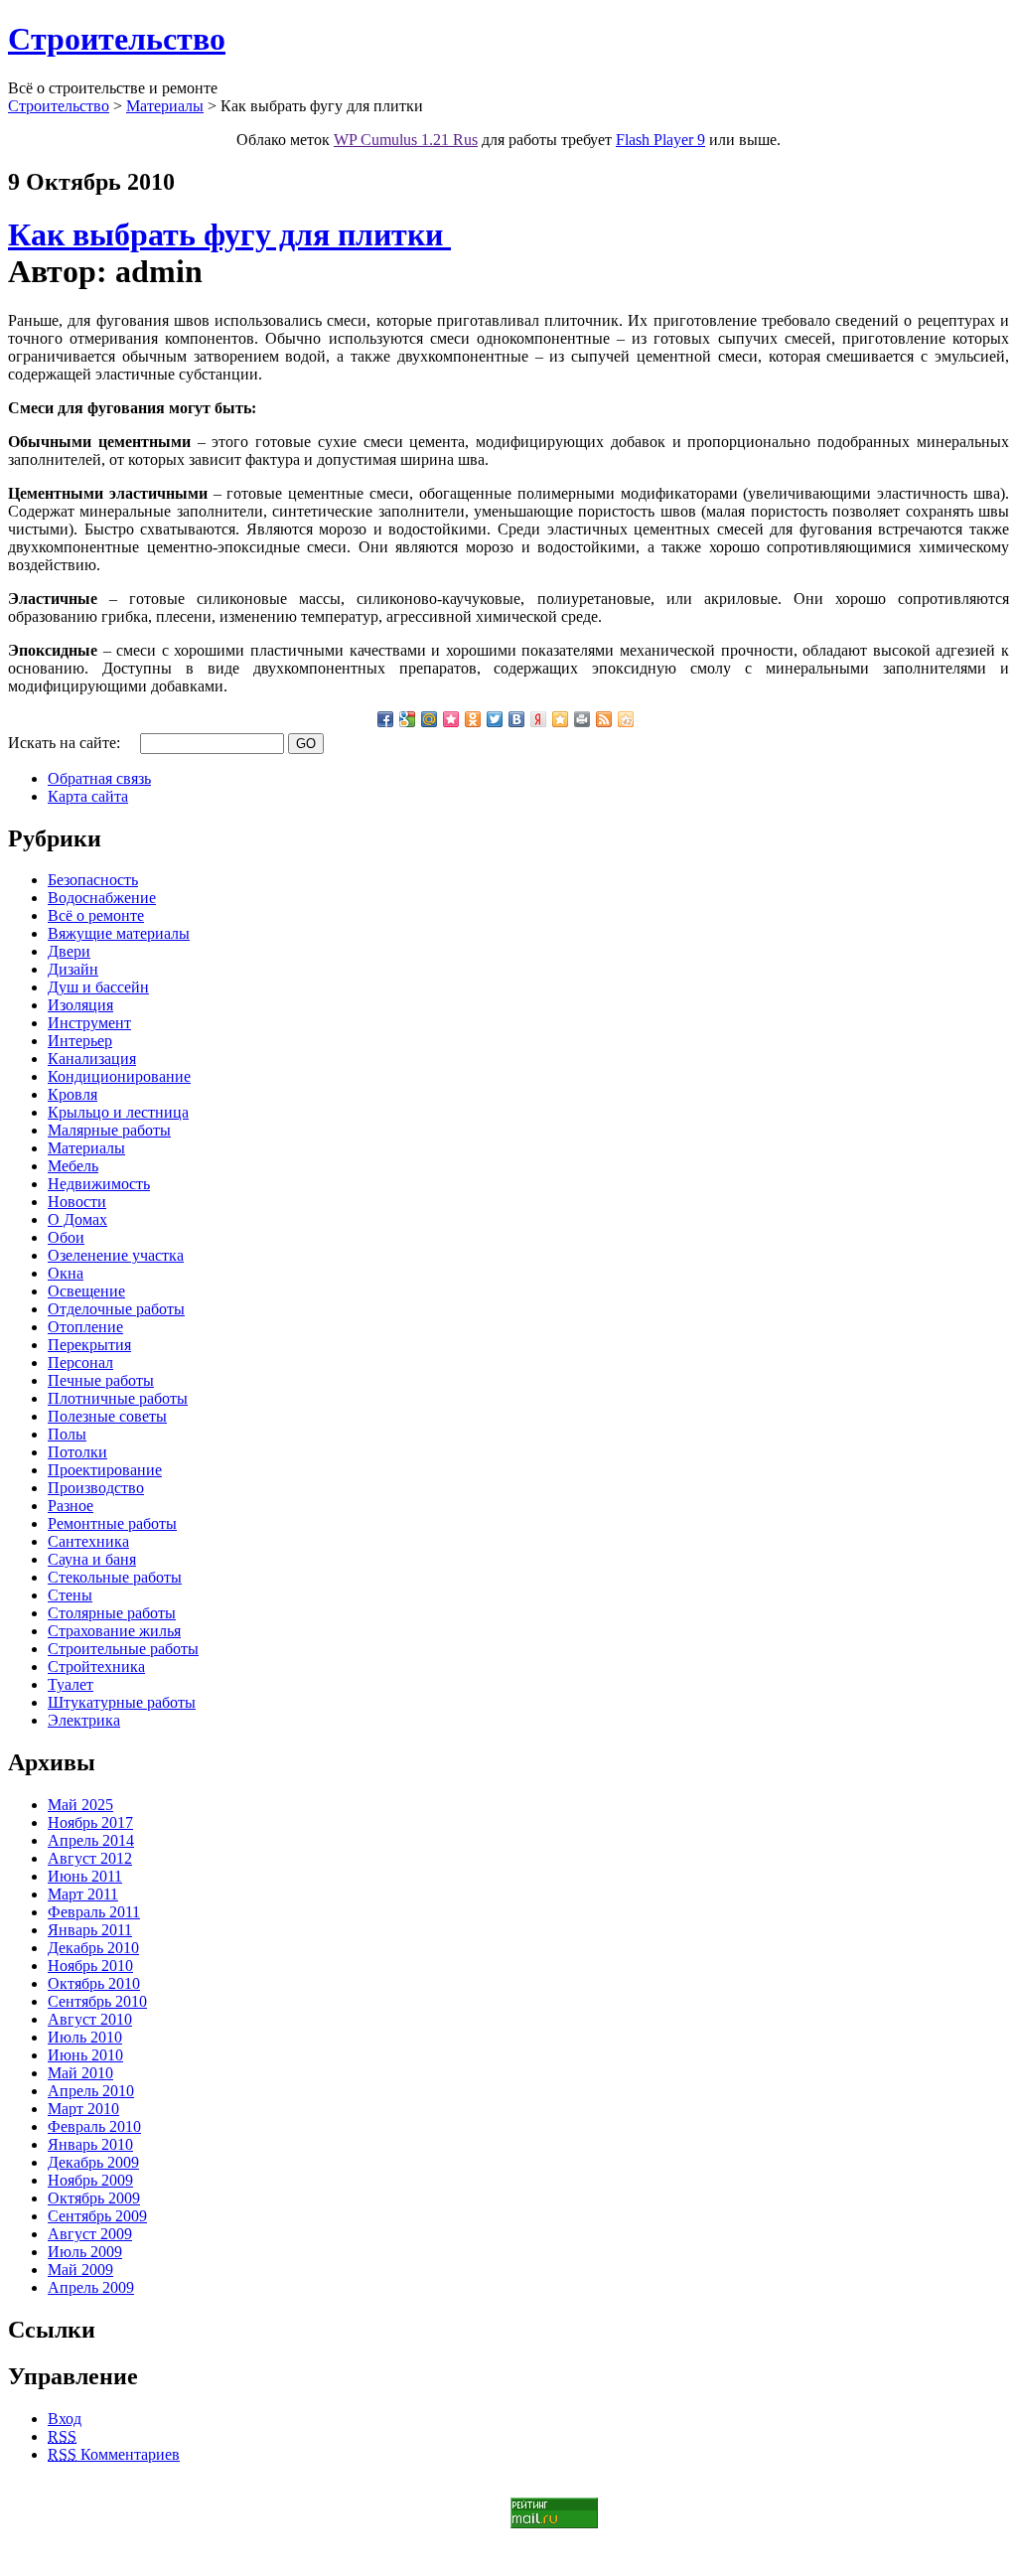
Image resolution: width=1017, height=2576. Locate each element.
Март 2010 (83, 2109)
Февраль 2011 (94, 1912)
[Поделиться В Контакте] (516, 719)
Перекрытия (89, 1345)
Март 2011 (83, 1894)
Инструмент (89, 1023)
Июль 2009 (85, 2252)
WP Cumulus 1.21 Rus (406, 140)
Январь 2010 (90, 2144)
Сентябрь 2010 (97, 2001)
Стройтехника (96, 1667)
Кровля (73, 1094)
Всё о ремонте (96, 915)
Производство (96, 1488)
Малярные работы (109, 1130)
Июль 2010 (85, 2037)
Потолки (77, 1452)
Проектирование (105, 1470)
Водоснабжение (102, 898)
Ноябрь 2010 (90, 1966)
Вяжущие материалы (119, 933)
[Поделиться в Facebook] (385, 719)
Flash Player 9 (660, 140)
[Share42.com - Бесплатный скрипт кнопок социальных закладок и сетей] (626, 719)
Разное (71, 1506)
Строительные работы (123, 1649)
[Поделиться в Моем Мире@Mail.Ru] (429, 719)
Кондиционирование (119, 1076)
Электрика (84, 1720)
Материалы (165, 106)
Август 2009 (90, 2234)
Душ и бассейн (98, 987)
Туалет (71, 1684)
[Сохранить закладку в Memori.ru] (451, 719)
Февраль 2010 (94, 2126)
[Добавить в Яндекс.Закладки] (538, 719)
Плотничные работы (118, 1398)
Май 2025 (80, 1805)
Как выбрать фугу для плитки (229, 234)
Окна (66, 1273)
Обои (66, 1237)
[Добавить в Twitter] (495, 719)
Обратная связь (99, 778)
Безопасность (93, 880)
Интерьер (80, 1041)
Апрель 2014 (91, 1840)
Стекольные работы (115, 1577)
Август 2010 (90, 2019)
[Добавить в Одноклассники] (473, 719)
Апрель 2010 (91, 2091)
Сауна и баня (92, 1559)
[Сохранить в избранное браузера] (560, 719)
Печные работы (101, 1380)
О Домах (77, 1219)
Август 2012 (90, 1858)
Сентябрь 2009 (97, 2216)
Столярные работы (112, 1613)
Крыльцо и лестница (118, 1112)
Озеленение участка (116, 1255)
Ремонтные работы (112, 1523)
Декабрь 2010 (93, 1948)
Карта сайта (88, 796)
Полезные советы (107, 1416)
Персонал (80, 1363)
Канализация (92, 1059)
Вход (65, 2419)
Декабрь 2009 (93, 2162)
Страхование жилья (114, 1631)
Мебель (73, 1166)
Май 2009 (80, 2270)
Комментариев (114, 2454)
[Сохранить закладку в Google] (407, 719)
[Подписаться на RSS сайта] (604, 719)
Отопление (85, 1327)
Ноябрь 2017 (90, 1822)
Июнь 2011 (85, 1876)
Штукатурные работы (122, 1702)
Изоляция (80, 1005)
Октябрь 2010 (94, 1983)
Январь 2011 (90, 1930)
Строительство (117, 39)
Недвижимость (99, 1184)
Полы (67, 1434)
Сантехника (88, 1541)
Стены (70, 1595)
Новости (77, 1202)
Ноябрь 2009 (90, 2180)
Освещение (86, 1291)
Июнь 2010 (85, 2055)
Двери (69, 951)
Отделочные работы (116, 1309)
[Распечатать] (582, 719)
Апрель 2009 (91, 2287)
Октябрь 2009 (94, 2198)
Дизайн (73, 969)
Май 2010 (80, 2073)
